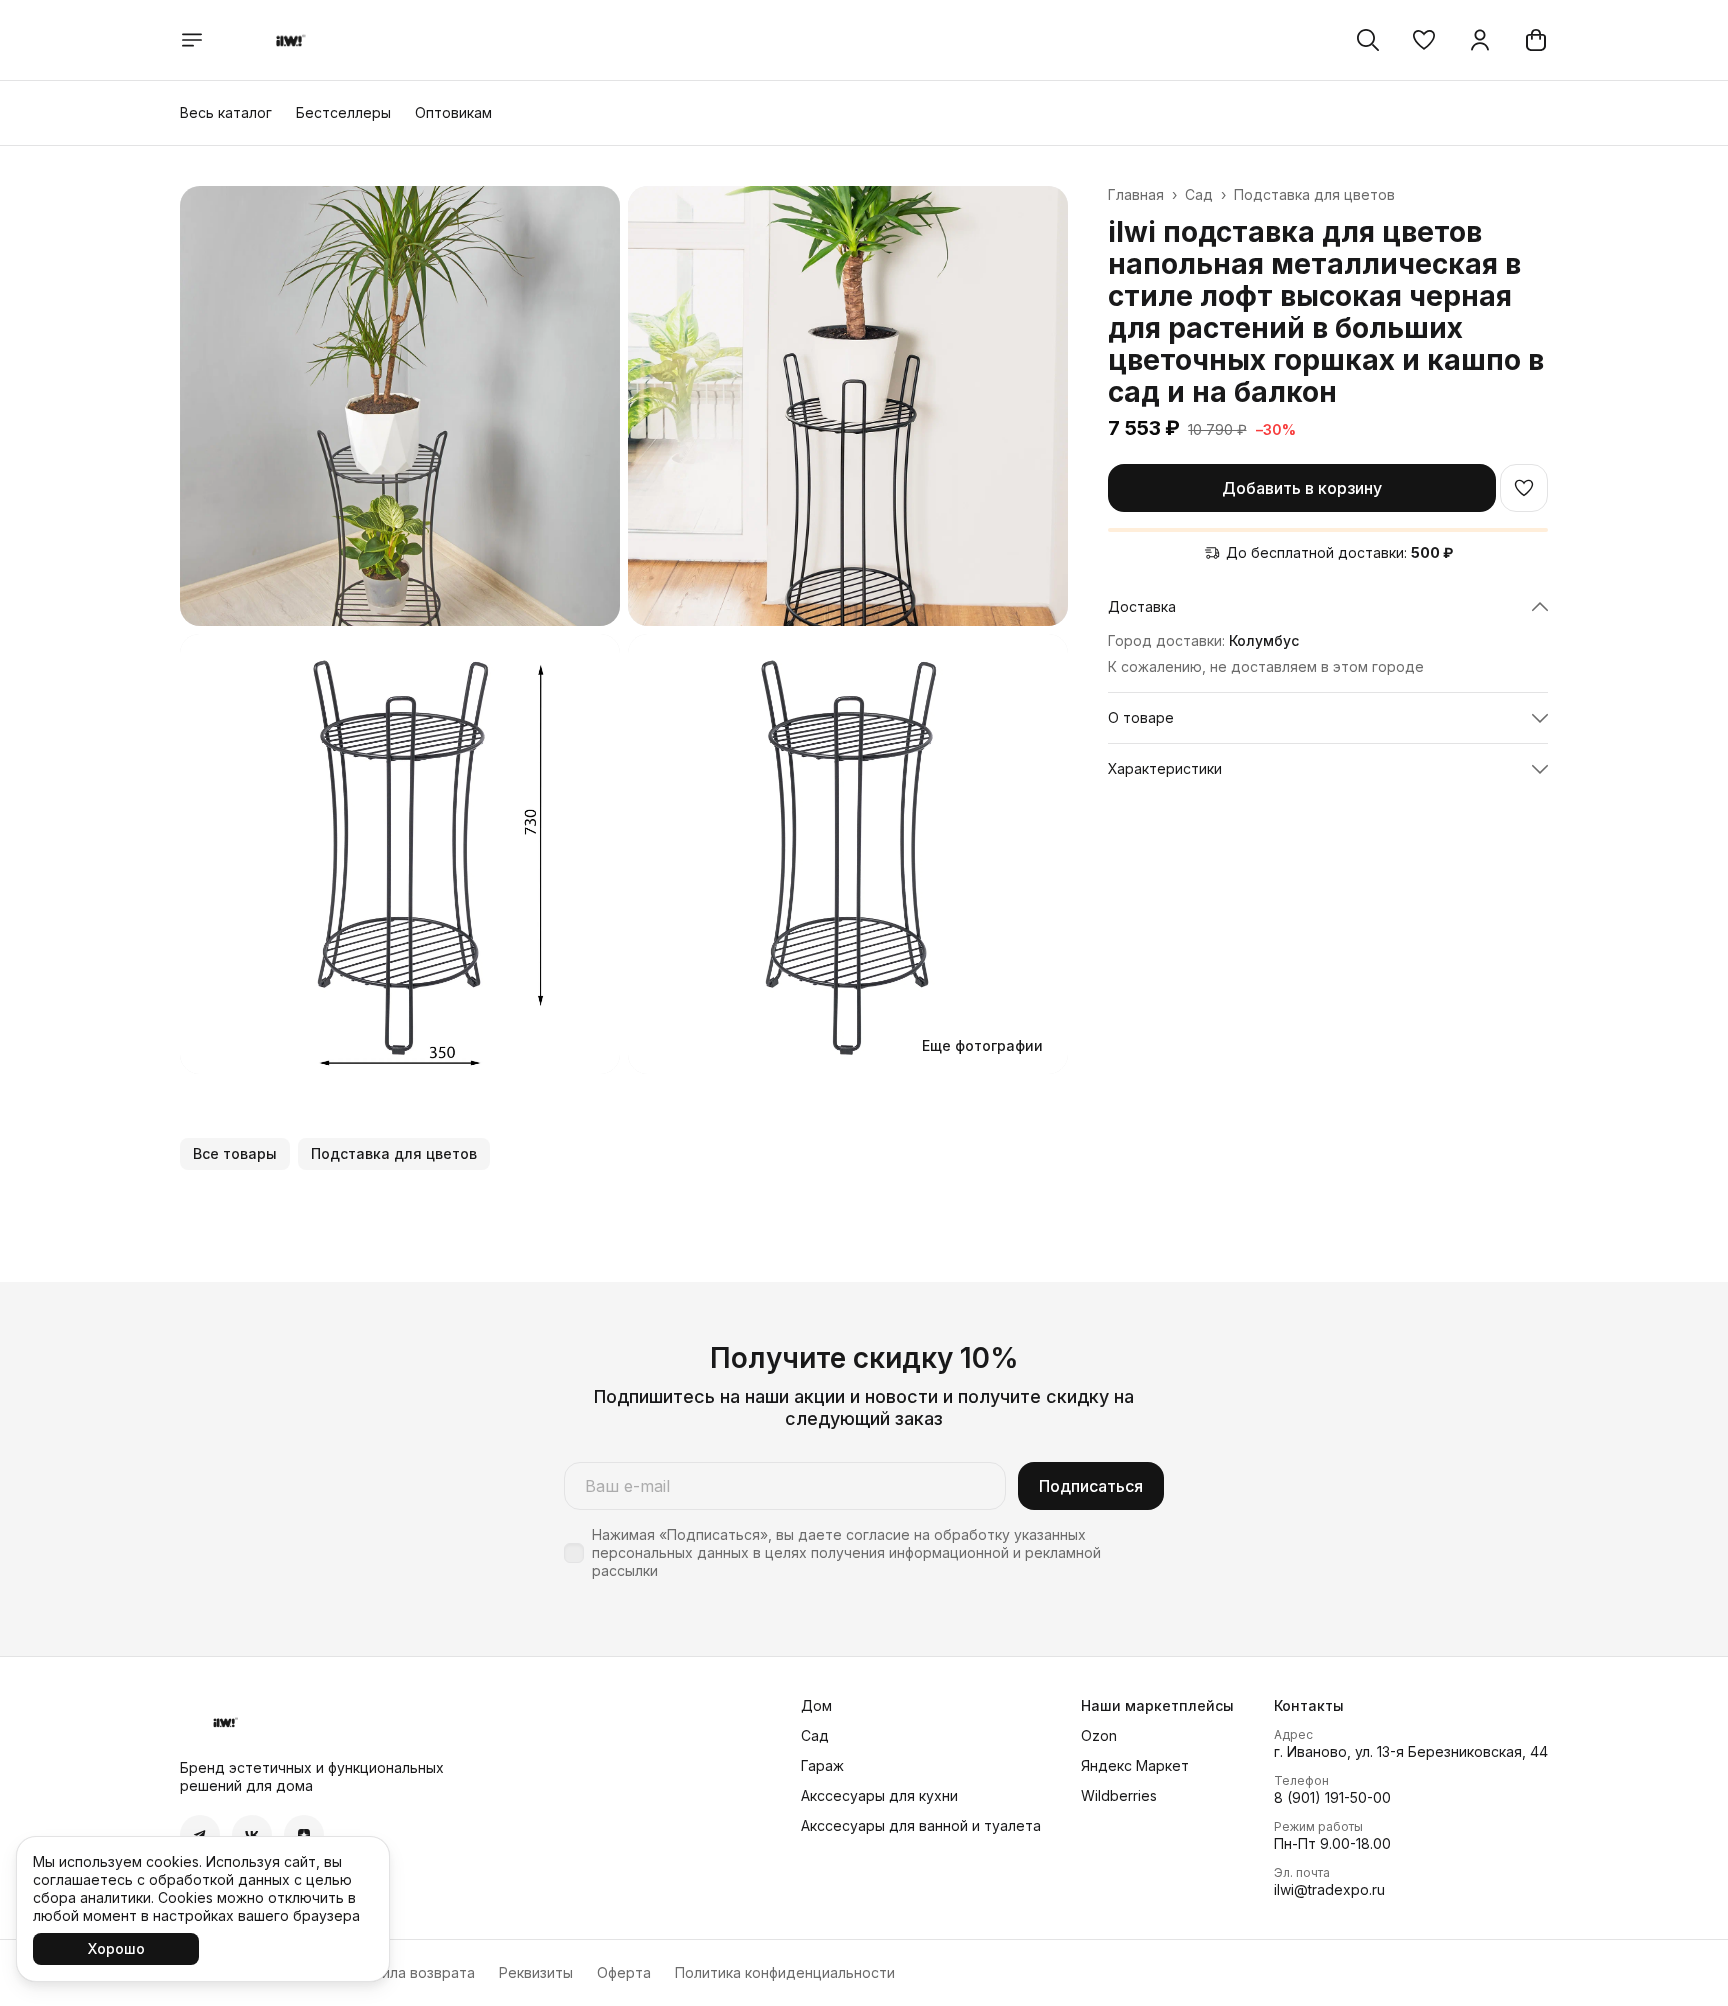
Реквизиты (536, 1972)
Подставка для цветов (1314, 194)
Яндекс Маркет (1135, 1765)
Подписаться (1091, 1486)
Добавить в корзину (1302, 488)
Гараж (822, 1765)
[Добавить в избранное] (1524, 488)
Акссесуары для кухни (879, 1795)
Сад (1199, 194)
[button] (1424, 40)
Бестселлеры (343, 112)
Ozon (1099, 1735)
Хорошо (116, 1948)
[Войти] (1480, 40)
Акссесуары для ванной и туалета (921, 1825)
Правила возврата (411, 1972)
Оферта (624, 1972)
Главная (1136, 194)
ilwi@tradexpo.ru (1329, 1889)
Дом (816, 1705)
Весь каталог (226, 112)
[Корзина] (1536, 40)
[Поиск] (1368, 40)
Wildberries (1119, 1795)
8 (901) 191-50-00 (1332, 1797)
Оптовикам (453, 112)
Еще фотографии (982, 1045)
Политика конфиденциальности (785, 1972)
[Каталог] (192, 40)
